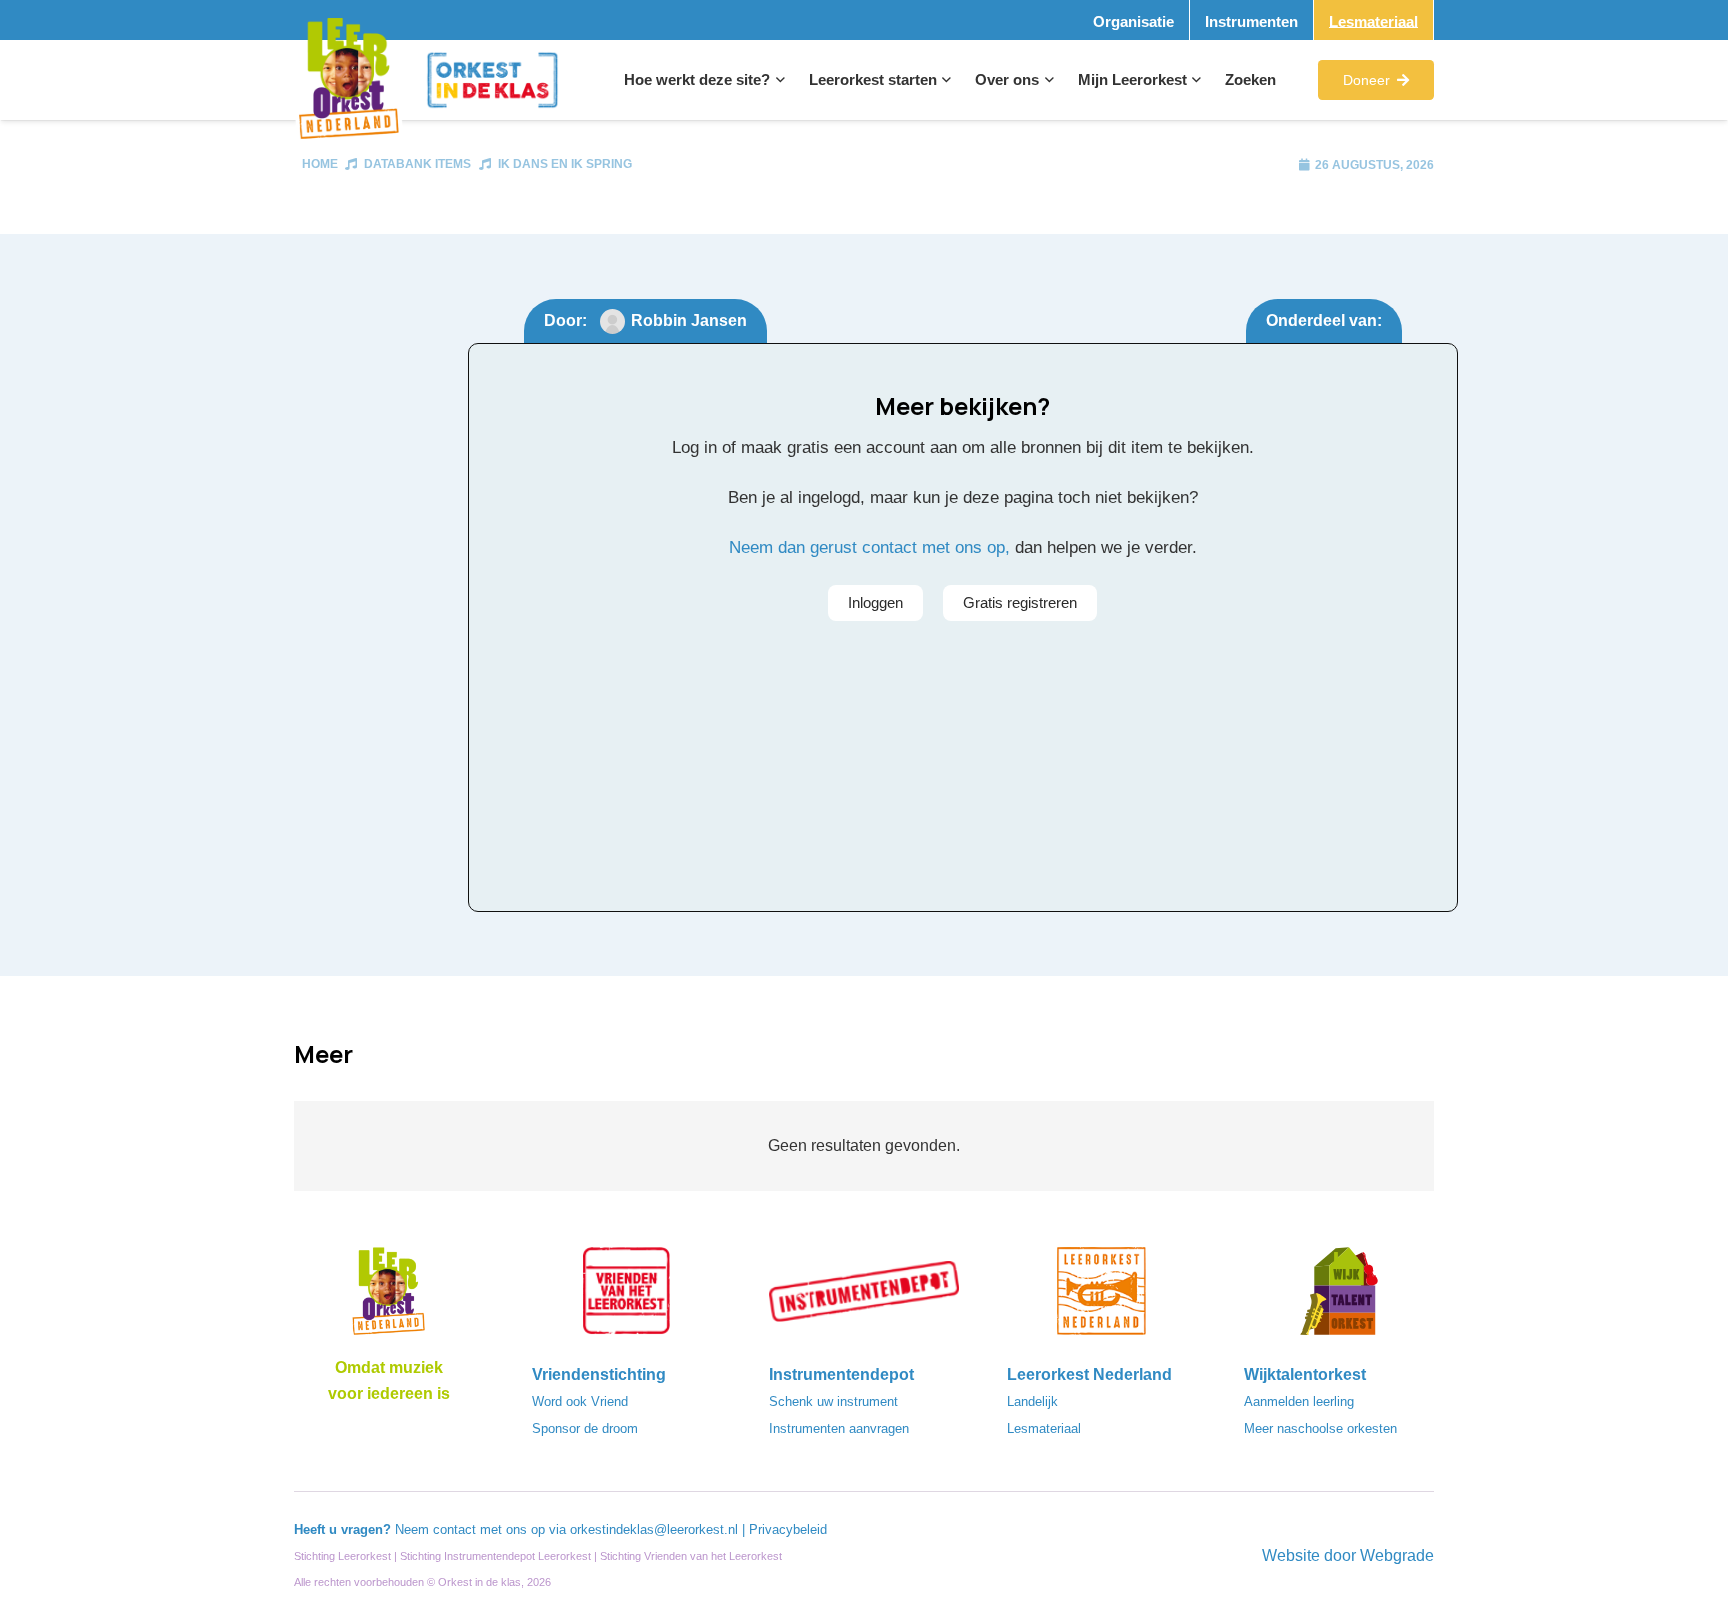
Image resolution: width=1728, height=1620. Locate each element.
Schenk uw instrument (833, 1401)
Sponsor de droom (585, 1428)
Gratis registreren (1020, 602)
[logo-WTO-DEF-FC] (1339, 1297)
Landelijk (1032, 1401)
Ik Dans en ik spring (565, 164)
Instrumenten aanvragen (839, 1428)
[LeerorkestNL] (1102, 1297)
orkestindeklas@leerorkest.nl (654, 1529)
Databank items (417, 164)
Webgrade (1397, 1555)
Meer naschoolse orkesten (1320, 1428)
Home (320, 164)
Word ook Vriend (580, 1401)
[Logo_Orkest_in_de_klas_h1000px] (492, 80)
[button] (777, 80)
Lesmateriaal (1044, 1428)
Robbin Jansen (689, 320)
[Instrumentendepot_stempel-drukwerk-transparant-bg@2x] (864, 1297)
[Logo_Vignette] (348, 80)
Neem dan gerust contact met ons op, (869, 547)
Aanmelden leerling (1299, 1401)
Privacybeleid (788, 1529)
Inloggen (875, 602)
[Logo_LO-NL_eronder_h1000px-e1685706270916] (389, 1297)
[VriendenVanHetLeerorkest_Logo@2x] (627, 1297)
